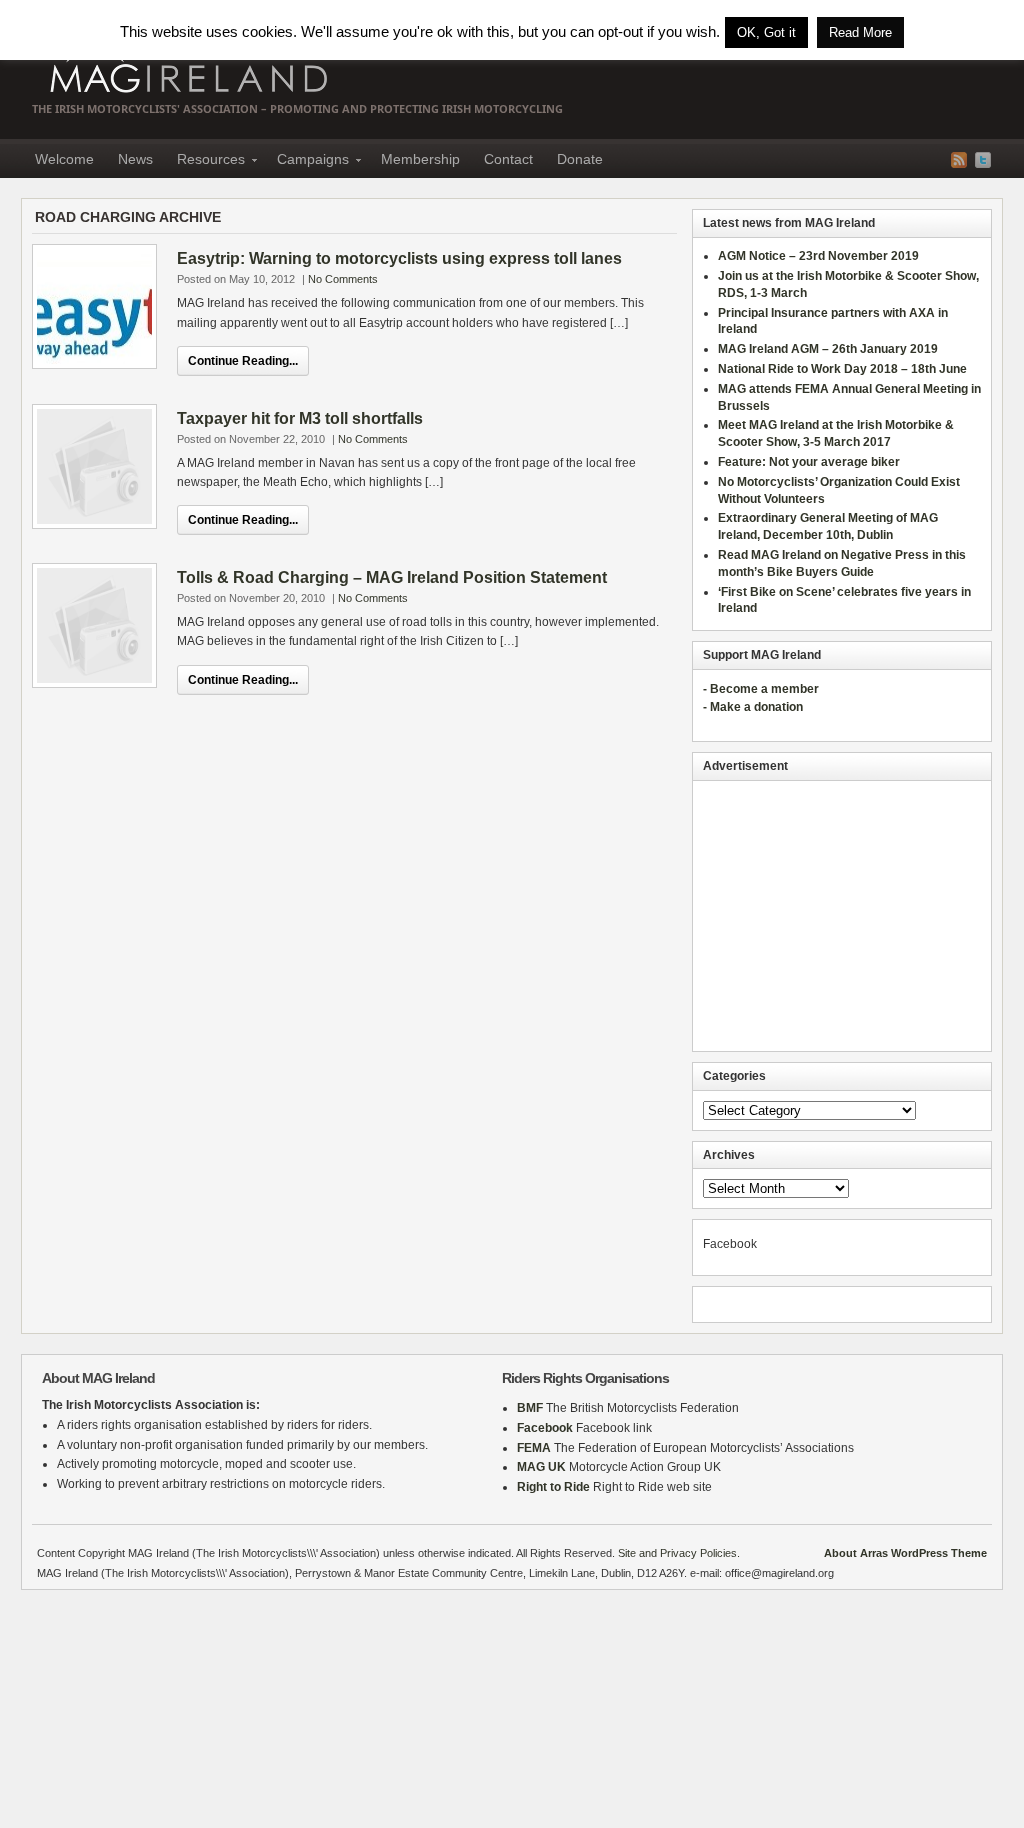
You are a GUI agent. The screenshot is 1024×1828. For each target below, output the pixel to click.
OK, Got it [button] (766, 32)
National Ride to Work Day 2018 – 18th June (842, 369)
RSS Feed (959, 160)
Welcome (64, 159)
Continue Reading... (243, 361)
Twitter (983, 160)
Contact (508, 159)
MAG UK (541, 1467)
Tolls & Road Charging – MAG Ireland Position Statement (392, 577)
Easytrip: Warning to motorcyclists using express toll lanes (399, 258)
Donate (580, 159)
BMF (530, 1408)
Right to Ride (553, 1487)
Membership (420, 159)
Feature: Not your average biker (809, 462)
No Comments (343, 279)
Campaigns (307, 162)
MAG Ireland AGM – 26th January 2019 (828, 349)
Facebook (545, 1428)
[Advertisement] (842, 916)
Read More (860, 32)
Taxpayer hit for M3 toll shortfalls (300, 418)
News (135, 159)
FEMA (534, 1448)
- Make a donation (753, 707)
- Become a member (761, 689)
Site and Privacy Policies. (679, 1553)
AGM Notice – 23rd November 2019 (818, 256)
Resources (205, 162)
